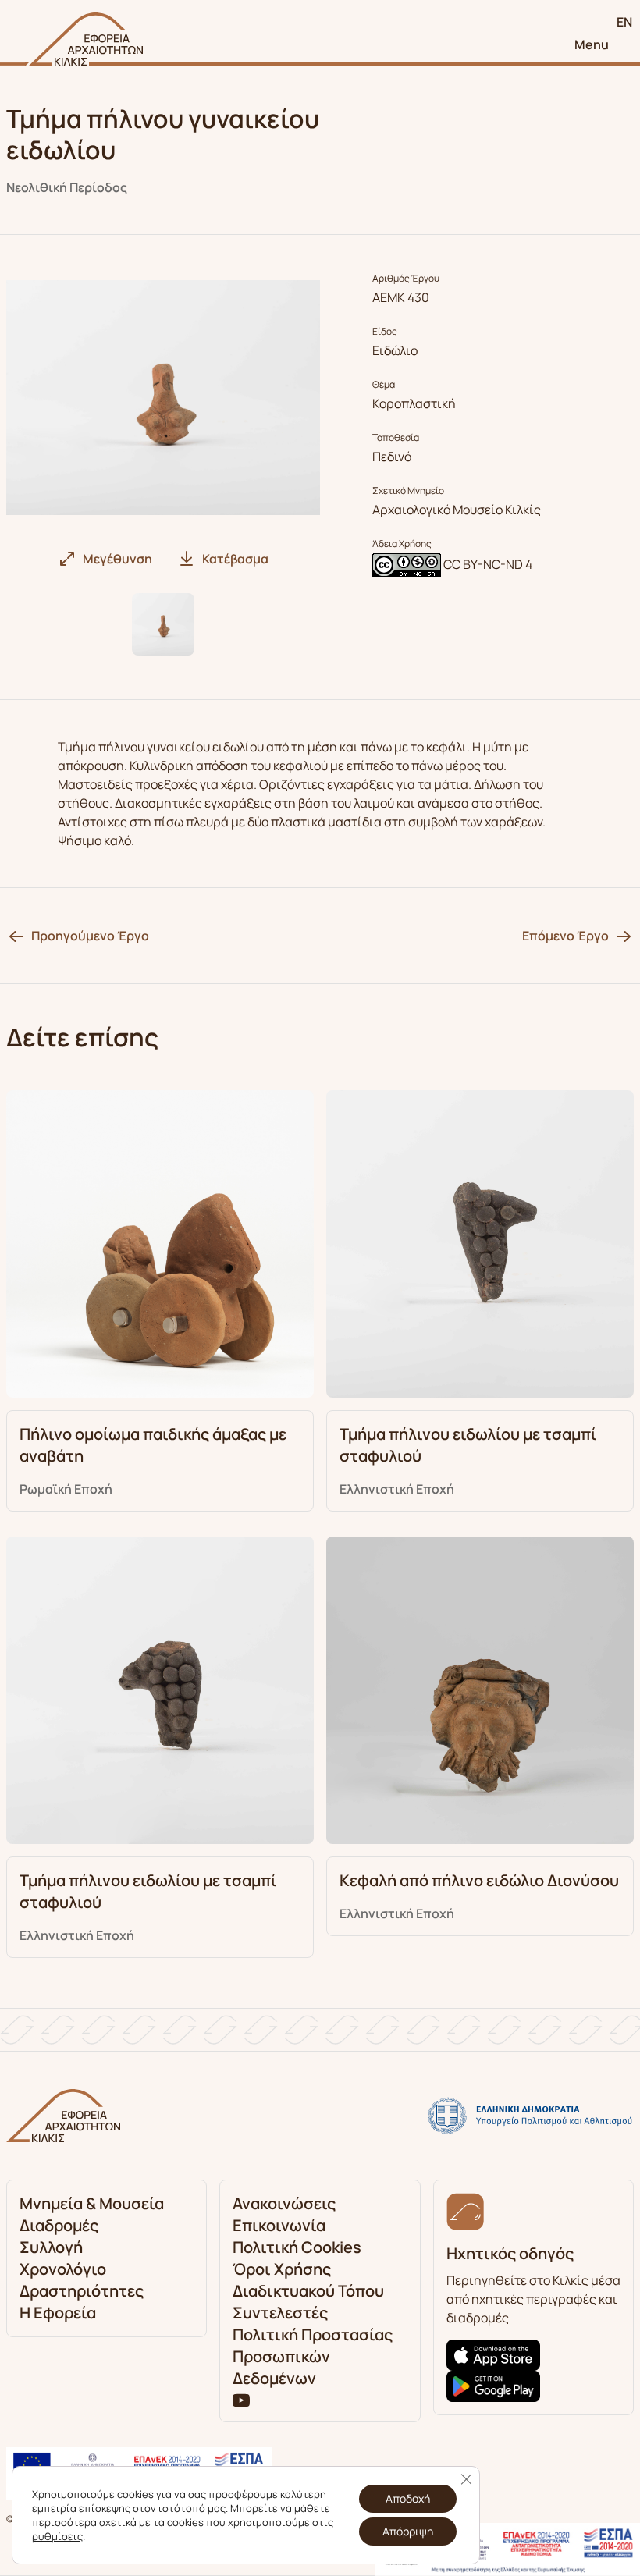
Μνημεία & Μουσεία (92, 2203)
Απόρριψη (408, 2531)
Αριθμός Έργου (406, 279)
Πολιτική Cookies (297, 2247)
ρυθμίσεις (57, 2536)
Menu (592, 44)
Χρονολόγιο (63, 2269)
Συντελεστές (280, 2313)
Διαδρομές (59, 2225)
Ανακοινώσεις (284, 2203)
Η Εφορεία (58, 2313)
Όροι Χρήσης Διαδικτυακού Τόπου (308, 2280)
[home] (84, 39)
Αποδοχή (408, 2498)
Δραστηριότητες (82, 2291)
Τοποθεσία (396, 438)
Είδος (385, 332)
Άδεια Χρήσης (402, 544)
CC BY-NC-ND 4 (488, 564)
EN (624, 22)
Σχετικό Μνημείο (408, 491)
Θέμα (384, 385)
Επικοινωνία (279, 2225)
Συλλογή (51, 2247)
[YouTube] (241, 2399)
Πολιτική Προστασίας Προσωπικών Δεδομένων (313, 2356)
